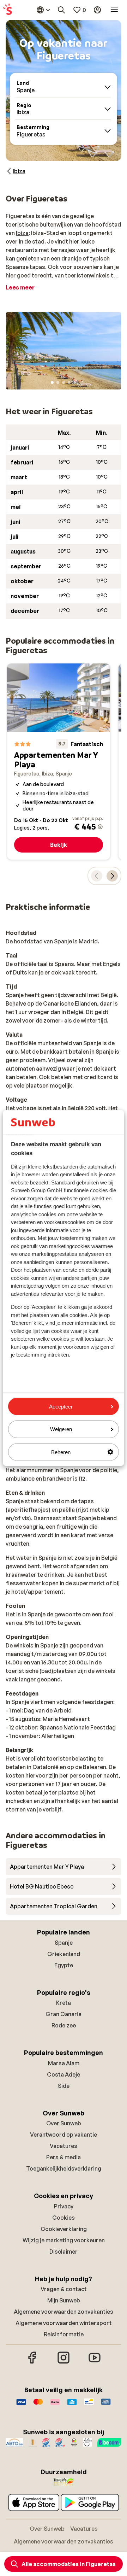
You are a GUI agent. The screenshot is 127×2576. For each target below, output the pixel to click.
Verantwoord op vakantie (64, 2135)
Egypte (64, 1965)
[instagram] (64, 2363)
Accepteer (61, 1407)
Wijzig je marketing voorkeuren (64, 2240)
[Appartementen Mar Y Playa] (59, 762)
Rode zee (64, 2025)
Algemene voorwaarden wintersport (64, 2323)
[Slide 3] (64, 382)
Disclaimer (64, 2252)
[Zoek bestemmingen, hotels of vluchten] (61, 10)
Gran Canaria (64, 2014)
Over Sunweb (64, 2123)
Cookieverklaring (64, 2229)
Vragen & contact (64, 2289)
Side (64, 2086)
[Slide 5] (75, 382)
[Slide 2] (58, 382)
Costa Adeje (64, 2074)
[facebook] (32, 2363)
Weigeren (61, 1429)
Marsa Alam (64, 2063)
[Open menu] (114, 10)
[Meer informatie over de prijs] (100, 827)
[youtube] (95, 2363)
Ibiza (22, 233)
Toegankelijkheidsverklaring (64, 2168)
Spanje (64, 1943)
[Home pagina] (7, 10)
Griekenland (64, 1954)
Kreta (64, 2003)
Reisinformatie (64, 2334)
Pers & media (64, 2157)
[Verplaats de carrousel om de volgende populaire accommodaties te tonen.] (112, 876)
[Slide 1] (52, 382)
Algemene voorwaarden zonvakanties (64, 2312)
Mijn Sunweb (64, 2300)
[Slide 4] (69, 382)
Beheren (61, 1452)
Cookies (64, 2218)
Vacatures (64, 2146)
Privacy (64, 2206)
